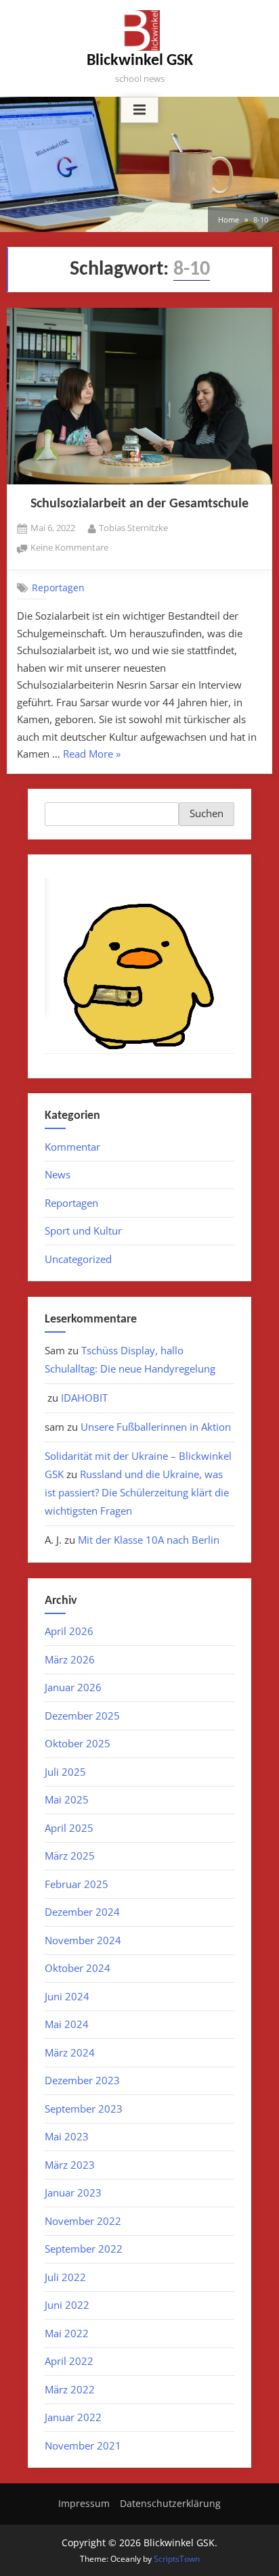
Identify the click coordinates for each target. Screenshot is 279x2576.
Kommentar (72, 1147)
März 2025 (70, 1856)
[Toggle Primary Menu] (139, 110)
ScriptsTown (177, 2559)
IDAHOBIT (84, 1398)
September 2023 (84, 2109)
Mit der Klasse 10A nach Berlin (149, 1540)
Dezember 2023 (82, 2080)
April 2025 (69, 1828)
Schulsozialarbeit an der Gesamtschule (139, 504)
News (58, 1174)
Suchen (207, 813)
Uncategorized (78, 1259)
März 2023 (70, 2165)
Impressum (84, 2503)
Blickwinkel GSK (140, 61)
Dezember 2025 (82, 1716)
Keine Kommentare (69, 548)
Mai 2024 (67, 2024)
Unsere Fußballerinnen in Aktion (156, 1427)
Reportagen (58, 587)
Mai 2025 (67, 1799)
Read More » (92, 755)
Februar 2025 (77, 1884)
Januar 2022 (73, 2417)
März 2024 (70, 2052)
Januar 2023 (73, 2192)
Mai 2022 (67, 2333)
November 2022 (83, 2221)
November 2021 (83, 2445)
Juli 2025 (65, 1772)
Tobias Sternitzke (133, 527)
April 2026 (69, 1631)
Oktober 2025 (78, 1743)
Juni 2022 (67, 2305)
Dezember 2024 (82, 1912)
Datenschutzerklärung (170, 2503)
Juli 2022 (65, 2277)
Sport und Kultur (83, 1230)
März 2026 (70, 1659)
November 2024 (83, 1940)
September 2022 (84, 2249)
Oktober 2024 (78, 1968)
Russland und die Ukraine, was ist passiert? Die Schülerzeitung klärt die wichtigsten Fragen (137, 1492)
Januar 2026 (73, 1687)
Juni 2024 (67, 1996)
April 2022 (69, 2361)
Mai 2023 (67, 2136)
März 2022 (70, 2389)
